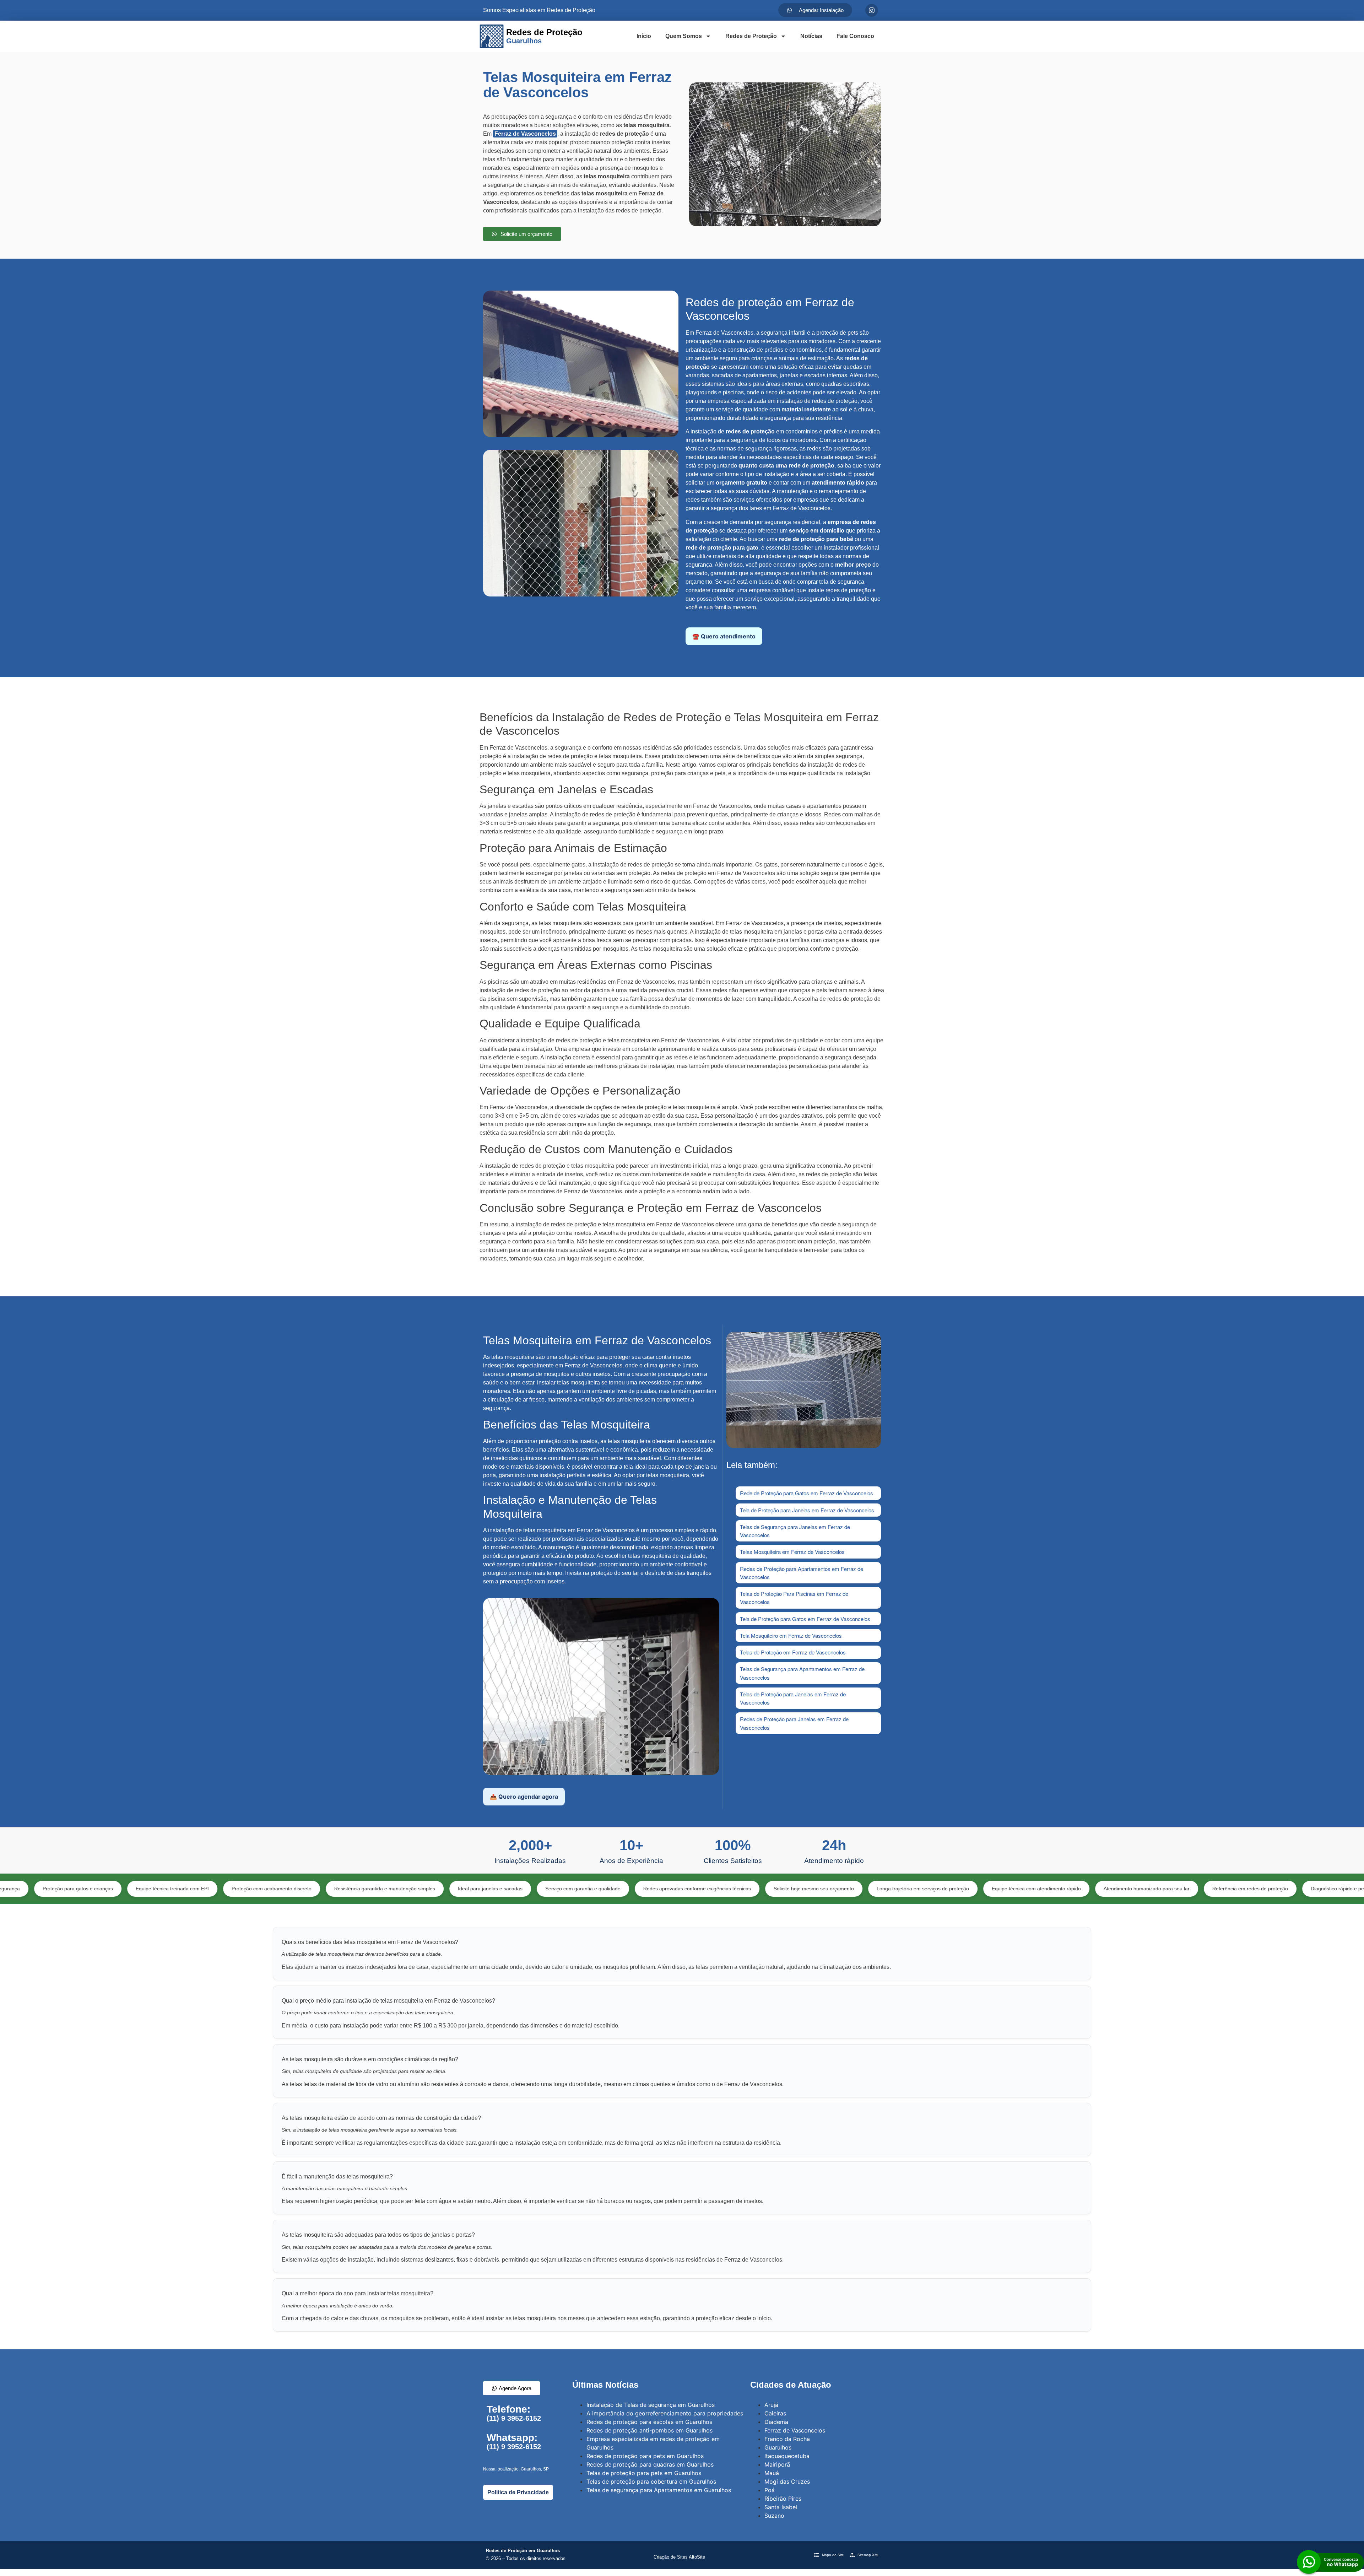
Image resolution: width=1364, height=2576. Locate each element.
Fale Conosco (855, 36)
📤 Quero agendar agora (524, 1797)
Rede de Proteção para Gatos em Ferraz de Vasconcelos (807, 1493)
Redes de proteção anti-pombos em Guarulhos (649, 2430)
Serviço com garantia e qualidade (422, 1889)
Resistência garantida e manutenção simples (224, 1889)
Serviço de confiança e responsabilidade (1298, 1889)
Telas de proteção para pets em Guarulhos (644, 2473)
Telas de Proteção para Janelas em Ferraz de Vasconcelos (793, 1698)
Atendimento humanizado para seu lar (986, 1889)
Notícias (811, 36)
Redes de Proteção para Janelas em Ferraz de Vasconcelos (794, 1723)
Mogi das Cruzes (787, 2482)
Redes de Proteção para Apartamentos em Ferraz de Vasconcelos (802, 1573)
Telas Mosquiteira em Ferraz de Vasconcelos (792, 1552)
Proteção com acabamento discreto (111, 1889)
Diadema (776, 2422)
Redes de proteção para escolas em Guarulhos (649, 2422)
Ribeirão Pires (783, 2499)
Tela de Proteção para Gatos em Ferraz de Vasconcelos (805, 1619)
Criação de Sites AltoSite (679, 2557)
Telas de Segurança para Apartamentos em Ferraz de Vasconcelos (802, 1673)
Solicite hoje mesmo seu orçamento (653, 1889)
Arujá (771, 2405)
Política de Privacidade (518, 2492)
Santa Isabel (781, 2507)
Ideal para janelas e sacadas (330, 1889)
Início (644, 36)
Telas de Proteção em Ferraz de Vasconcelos (793, 1652)
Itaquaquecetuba (787, 2456)
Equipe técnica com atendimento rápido (876, 1889)
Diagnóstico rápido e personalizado (1190, 1889)
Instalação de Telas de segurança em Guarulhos (651, 2405)
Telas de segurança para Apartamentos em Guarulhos (659, 2490)
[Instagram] (872, 10)
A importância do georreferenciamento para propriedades (665, 2413)
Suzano (774, 2516)
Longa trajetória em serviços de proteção (762, 1889)
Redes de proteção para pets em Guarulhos (645, 2456)
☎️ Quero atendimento (724, 636)
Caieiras (775, 2413)
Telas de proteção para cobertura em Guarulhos (651, 2482)
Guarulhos (778, 2447)
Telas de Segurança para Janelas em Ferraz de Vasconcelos (795, 1531)
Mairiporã (777, 2464)
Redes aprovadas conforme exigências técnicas (537, 1889)
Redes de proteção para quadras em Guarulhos (650, 2464)
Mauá (772, 2473)
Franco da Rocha (787, 2439)
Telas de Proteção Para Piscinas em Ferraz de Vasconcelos (794, 1598)
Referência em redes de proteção (1090, 1889)
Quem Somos (684, 36)
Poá (770, 2490)
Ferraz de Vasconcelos (525, 134)
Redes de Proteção (751, 36)
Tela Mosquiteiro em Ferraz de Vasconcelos (791, 1635)
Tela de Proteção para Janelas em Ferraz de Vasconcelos (807, 1510)
